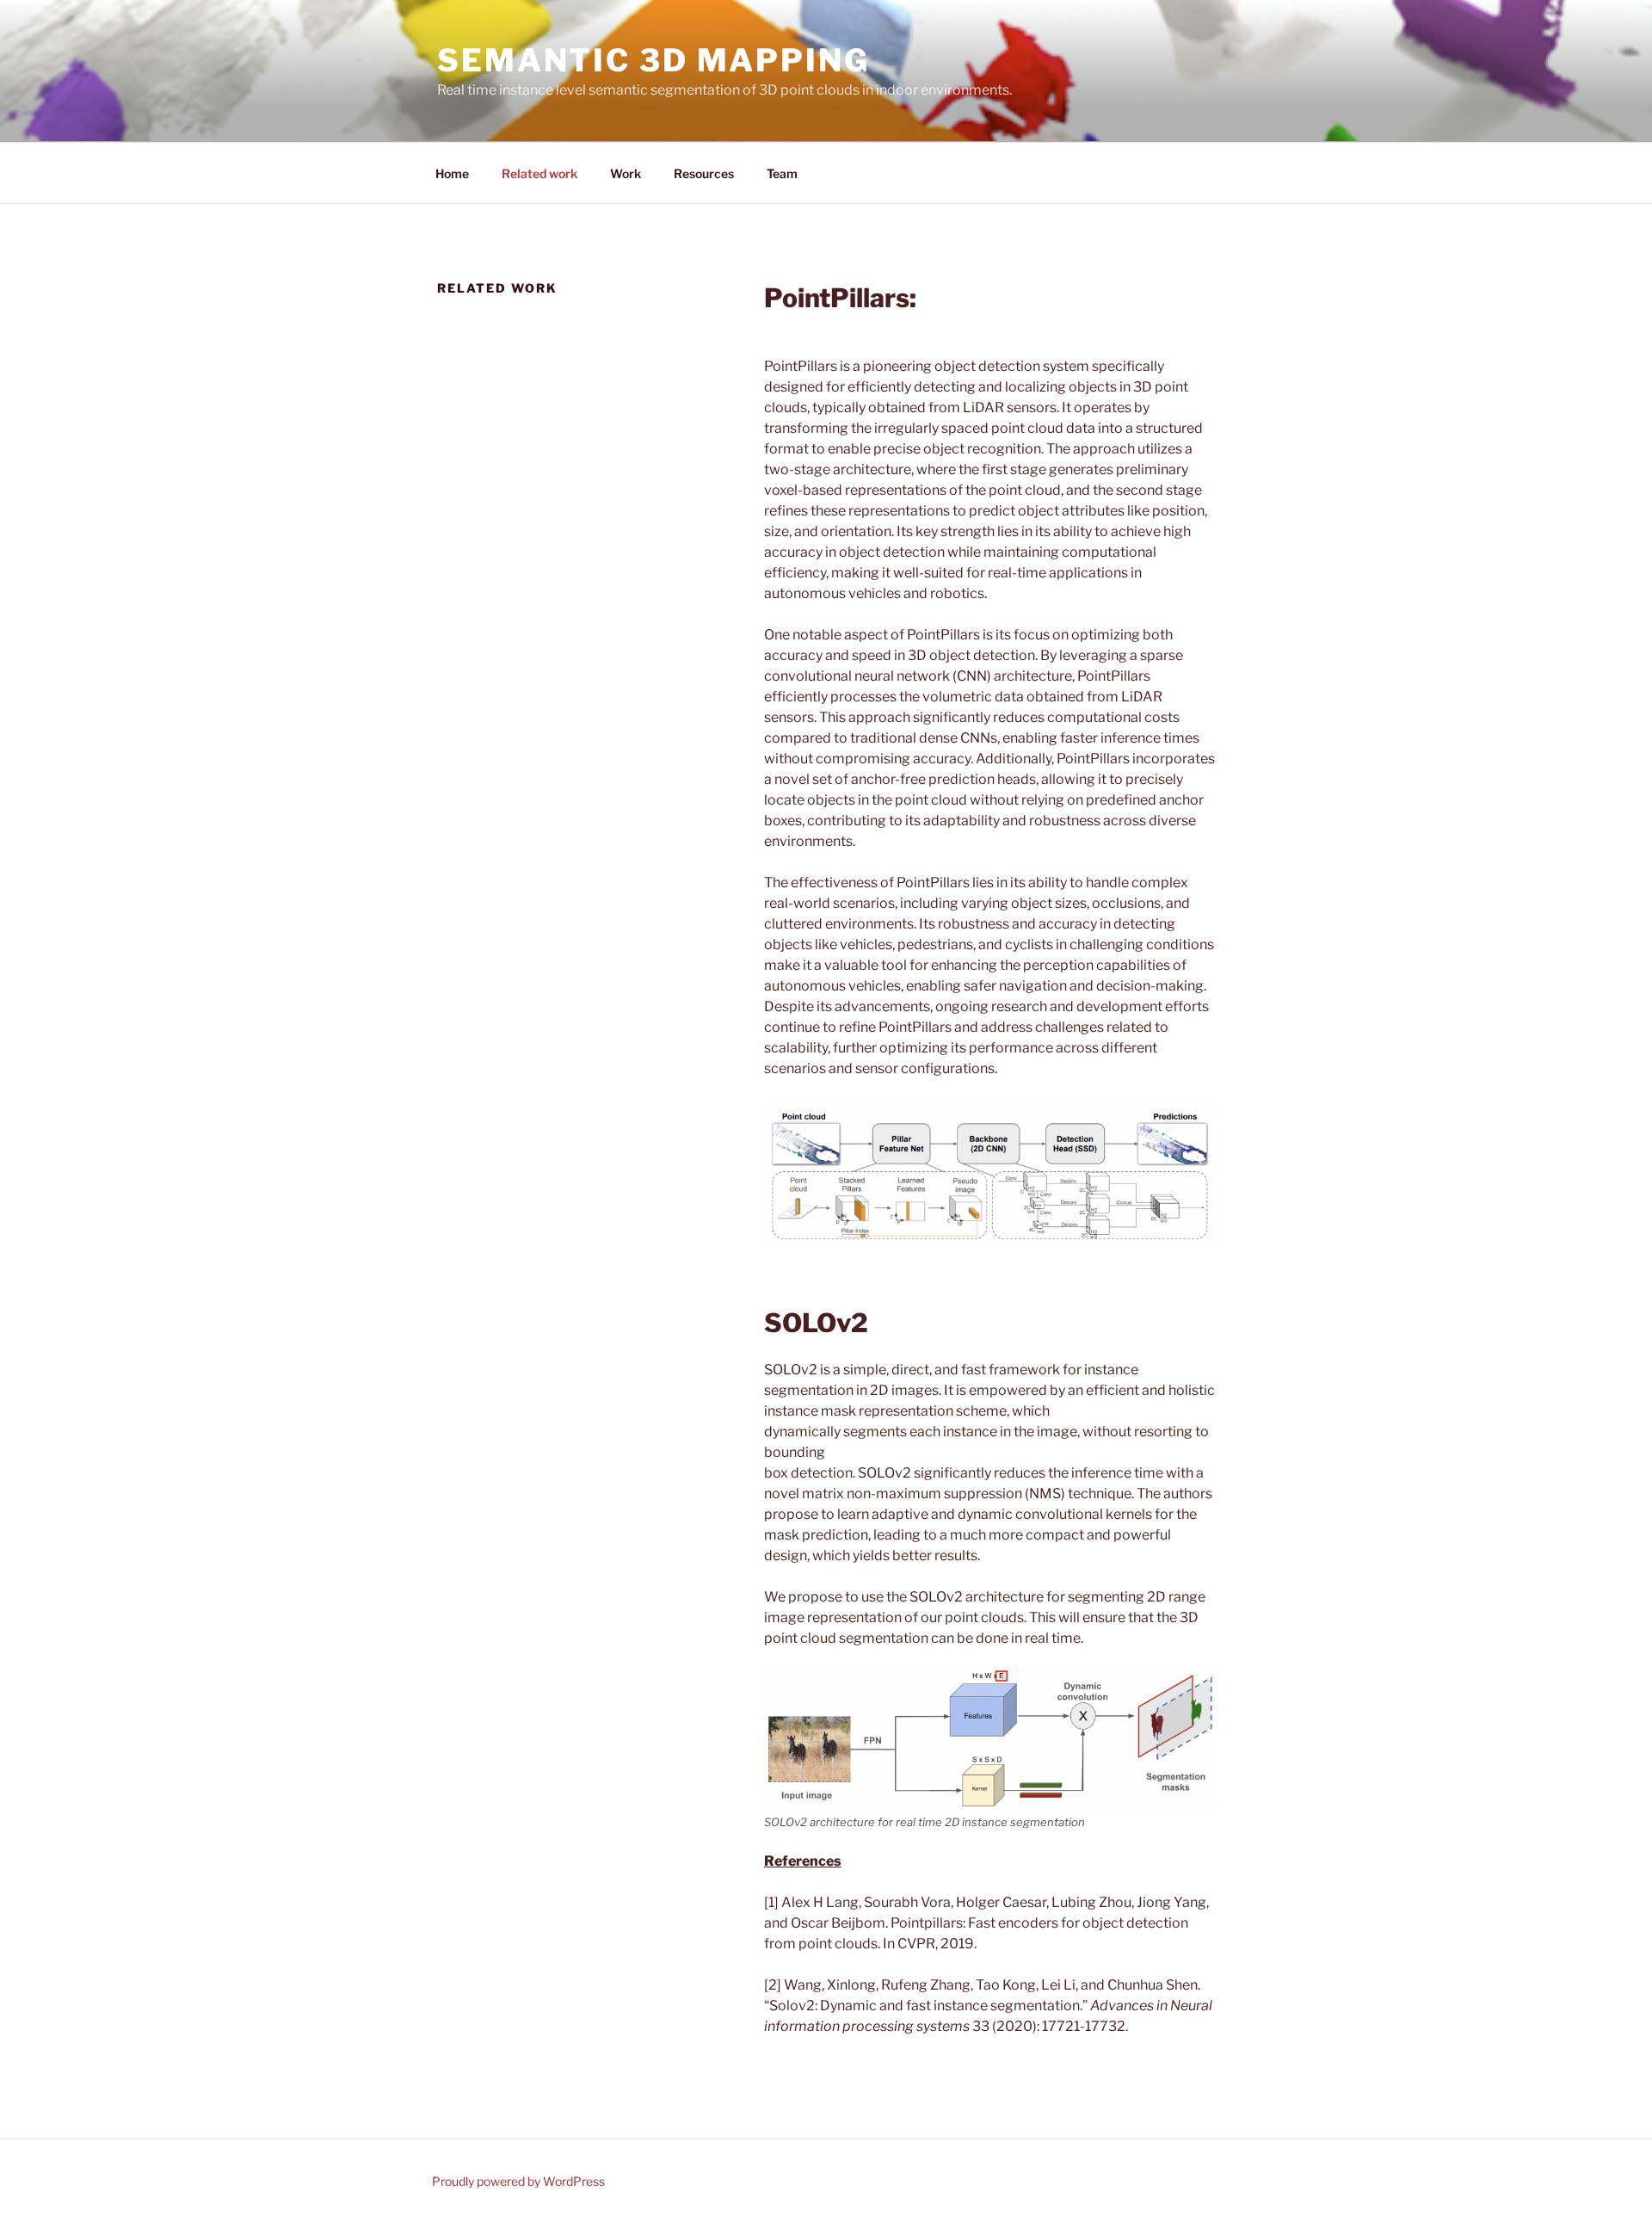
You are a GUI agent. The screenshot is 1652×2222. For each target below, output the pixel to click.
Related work (539, 173)
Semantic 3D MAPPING (653, 60)
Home (452, 173)
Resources (704, 173)
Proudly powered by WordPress (518, 2181)
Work (626, 173)
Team (782, 173)
